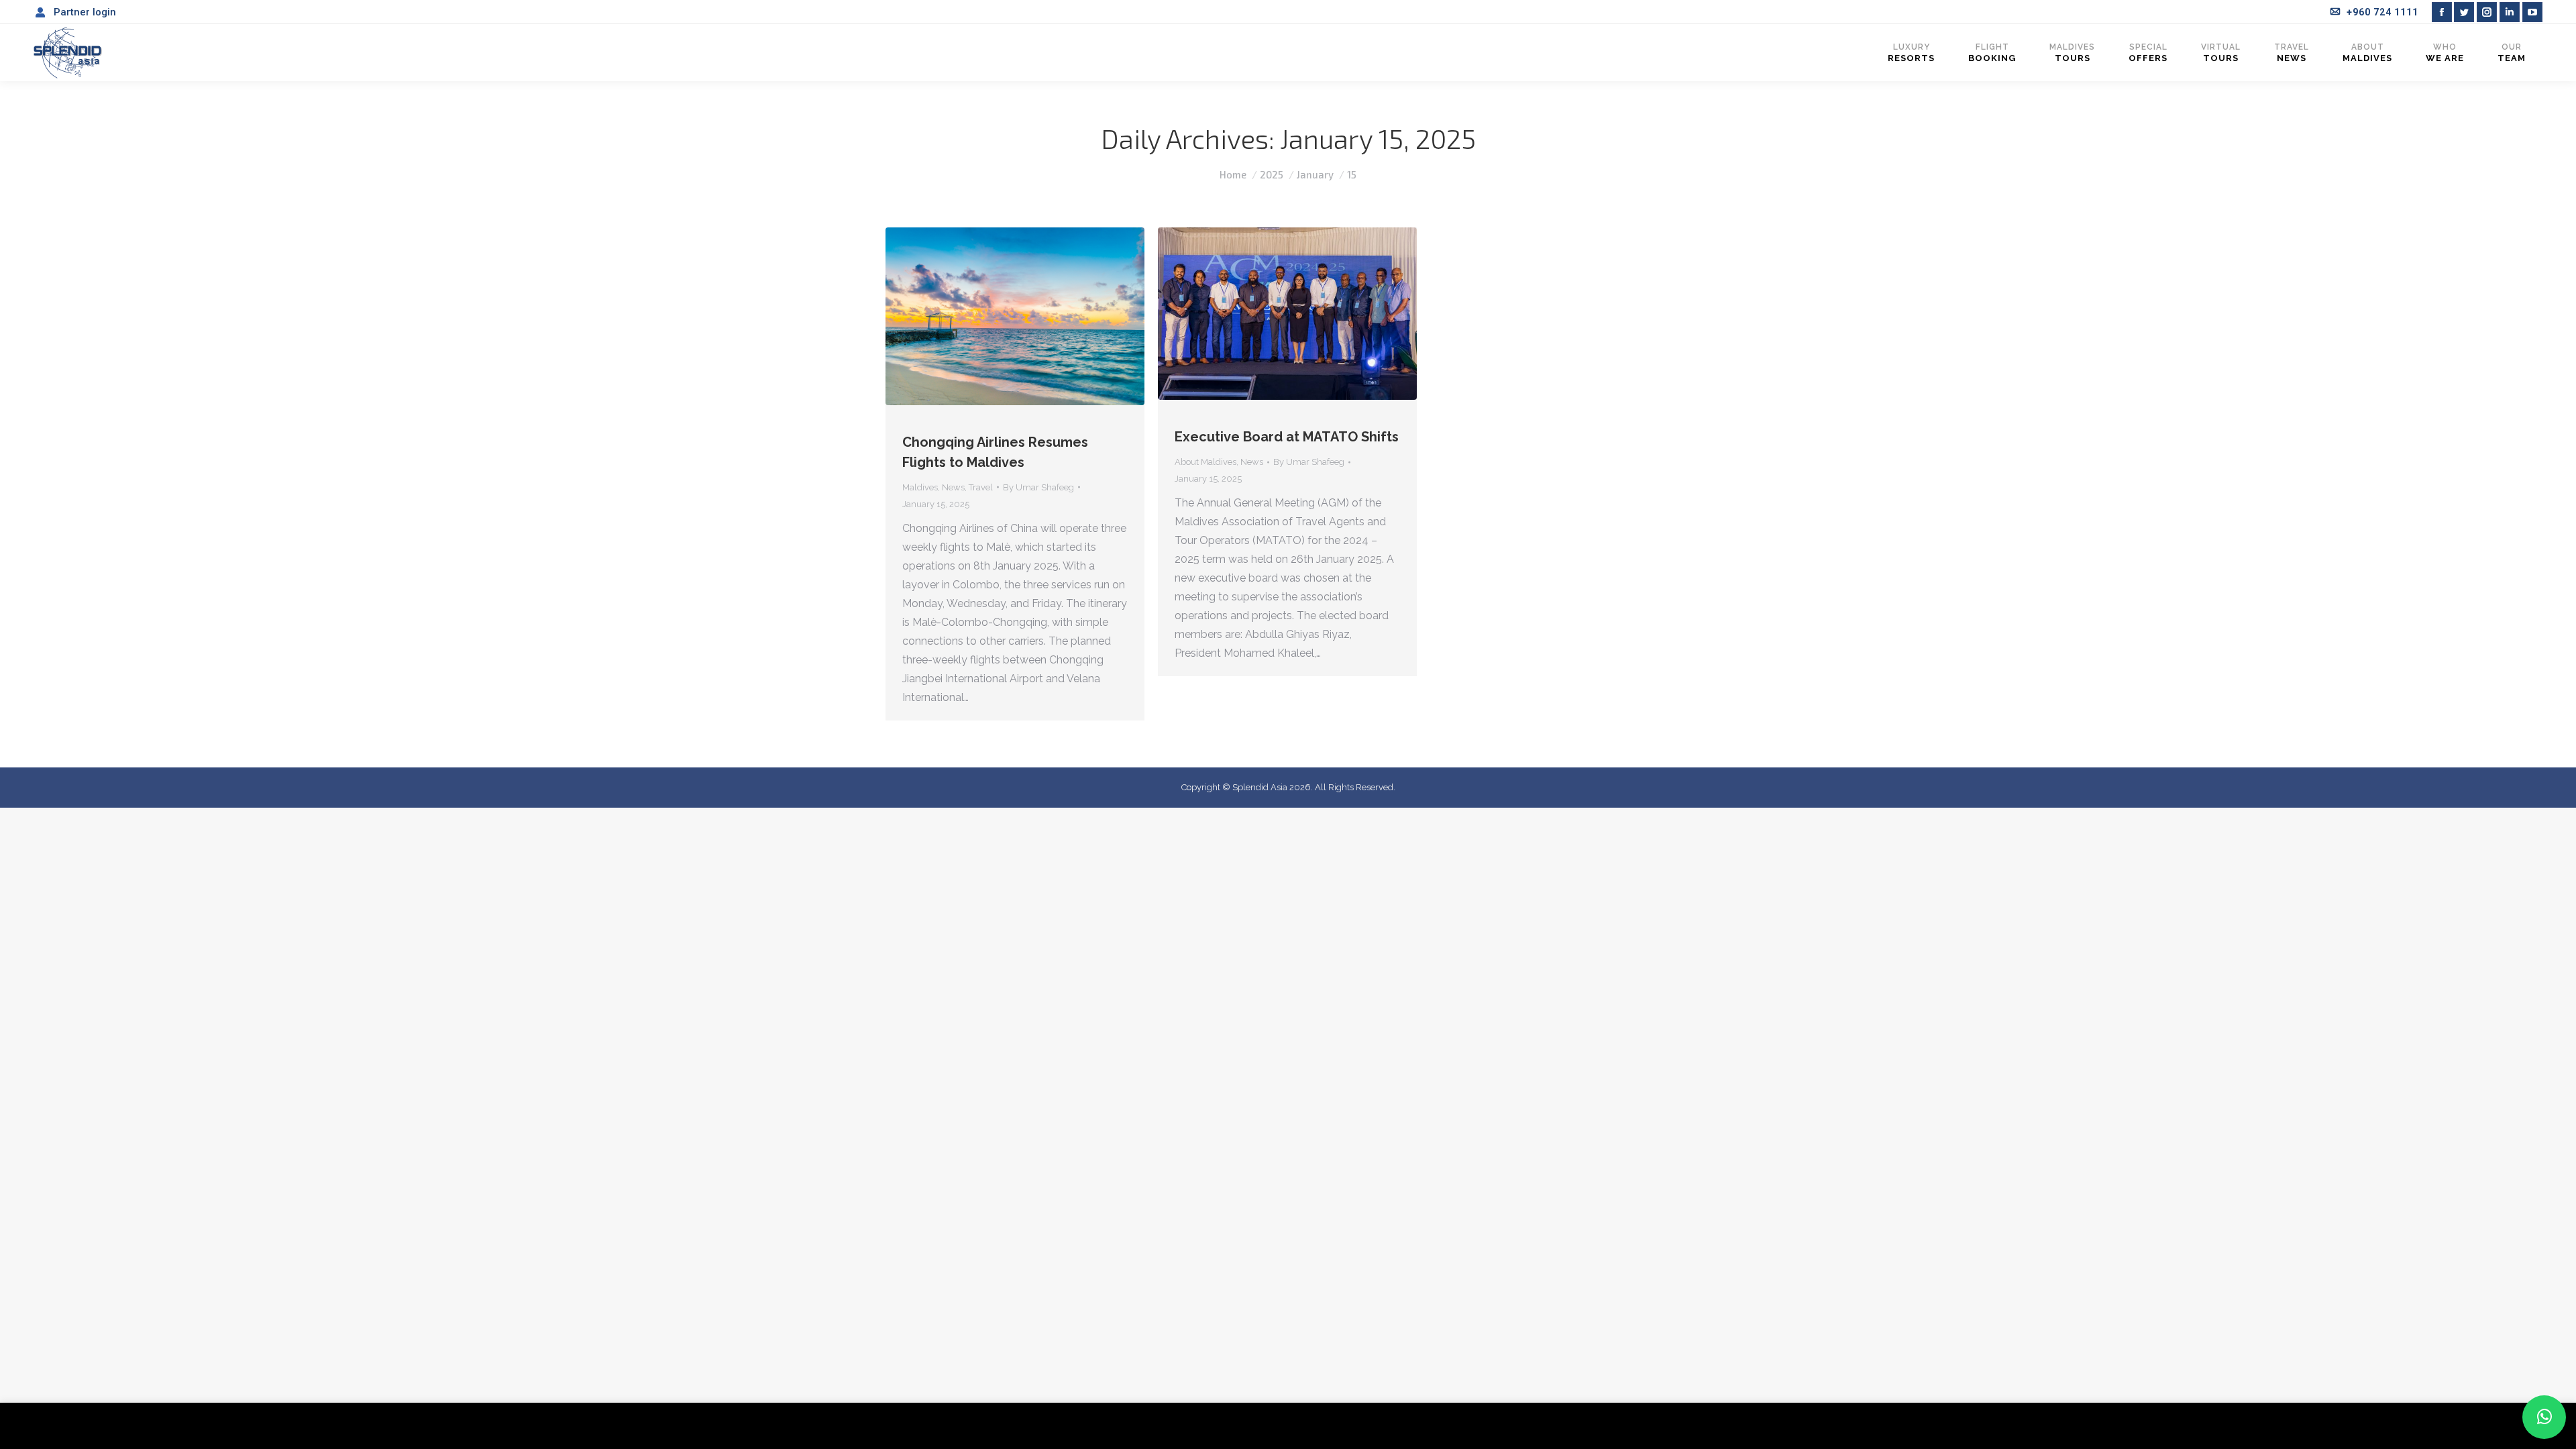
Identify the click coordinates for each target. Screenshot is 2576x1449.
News (953, 487)
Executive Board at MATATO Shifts (1287, 437)
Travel (981, 487)
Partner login (85, 12)
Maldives (920, 487)
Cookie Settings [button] (2457, 1426)
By (1038, 487)
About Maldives (1205, 462)
